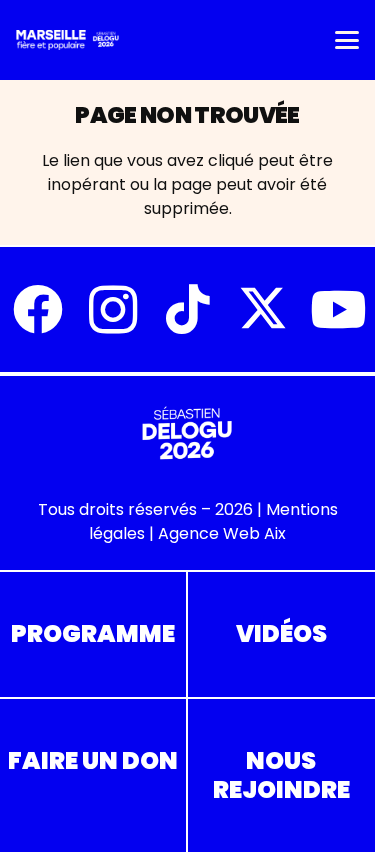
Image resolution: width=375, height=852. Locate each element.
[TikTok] (187, 309)
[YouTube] (337, 309)
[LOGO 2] (67, 40)
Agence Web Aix (222, 533)
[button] (347, 40)
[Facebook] (37, 309)
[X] (262, 309)
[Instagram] (112, 309)
